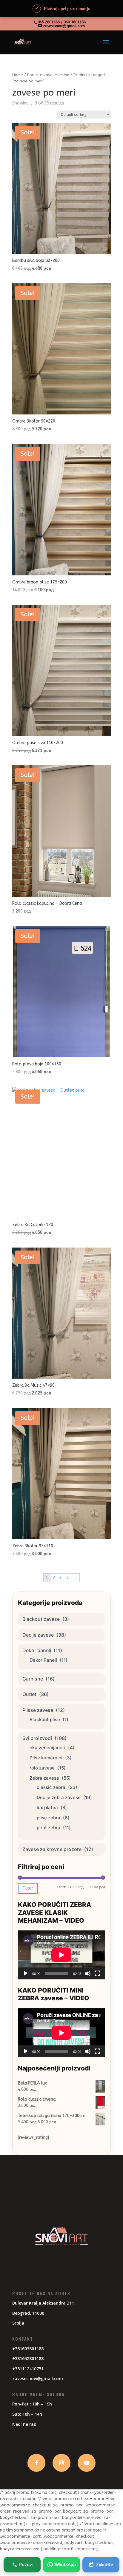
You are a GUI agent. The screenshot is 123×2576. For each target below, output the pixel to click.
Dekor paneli (37, 1650)
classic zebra (51, 1787)
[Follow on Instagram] (61, 2463)
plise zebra (49, 1818)
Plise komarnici (46, 1758)
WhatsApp (65, 2565)
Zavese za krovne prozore (52, 1849)
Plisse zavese (38, 1710)
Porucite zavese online (48, 75)
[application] (61, 1955)
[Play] (26, 1973)
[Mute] (88, 1973)
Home (18, 75)
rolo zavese (42, 1768)
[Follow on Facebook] (36, 2463)
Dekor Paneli (43, 1660)
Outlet (29, 1694)
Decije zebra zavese (59, 1797)
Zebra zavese (44, 1778)
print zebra (49, 1828)
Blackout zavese (41, 1619)
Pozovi (26, 2565)
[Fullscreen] (97, 1973)
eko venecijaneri (47, 1748)
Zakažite (105, 2565)
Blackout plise (45, 1719)
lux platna (47, 1808)
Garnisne (33, 1679)
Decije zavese (38, 1635)
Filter (28, 1888)
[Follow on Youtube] (87, 2463)
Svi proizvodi (37, 1738)
